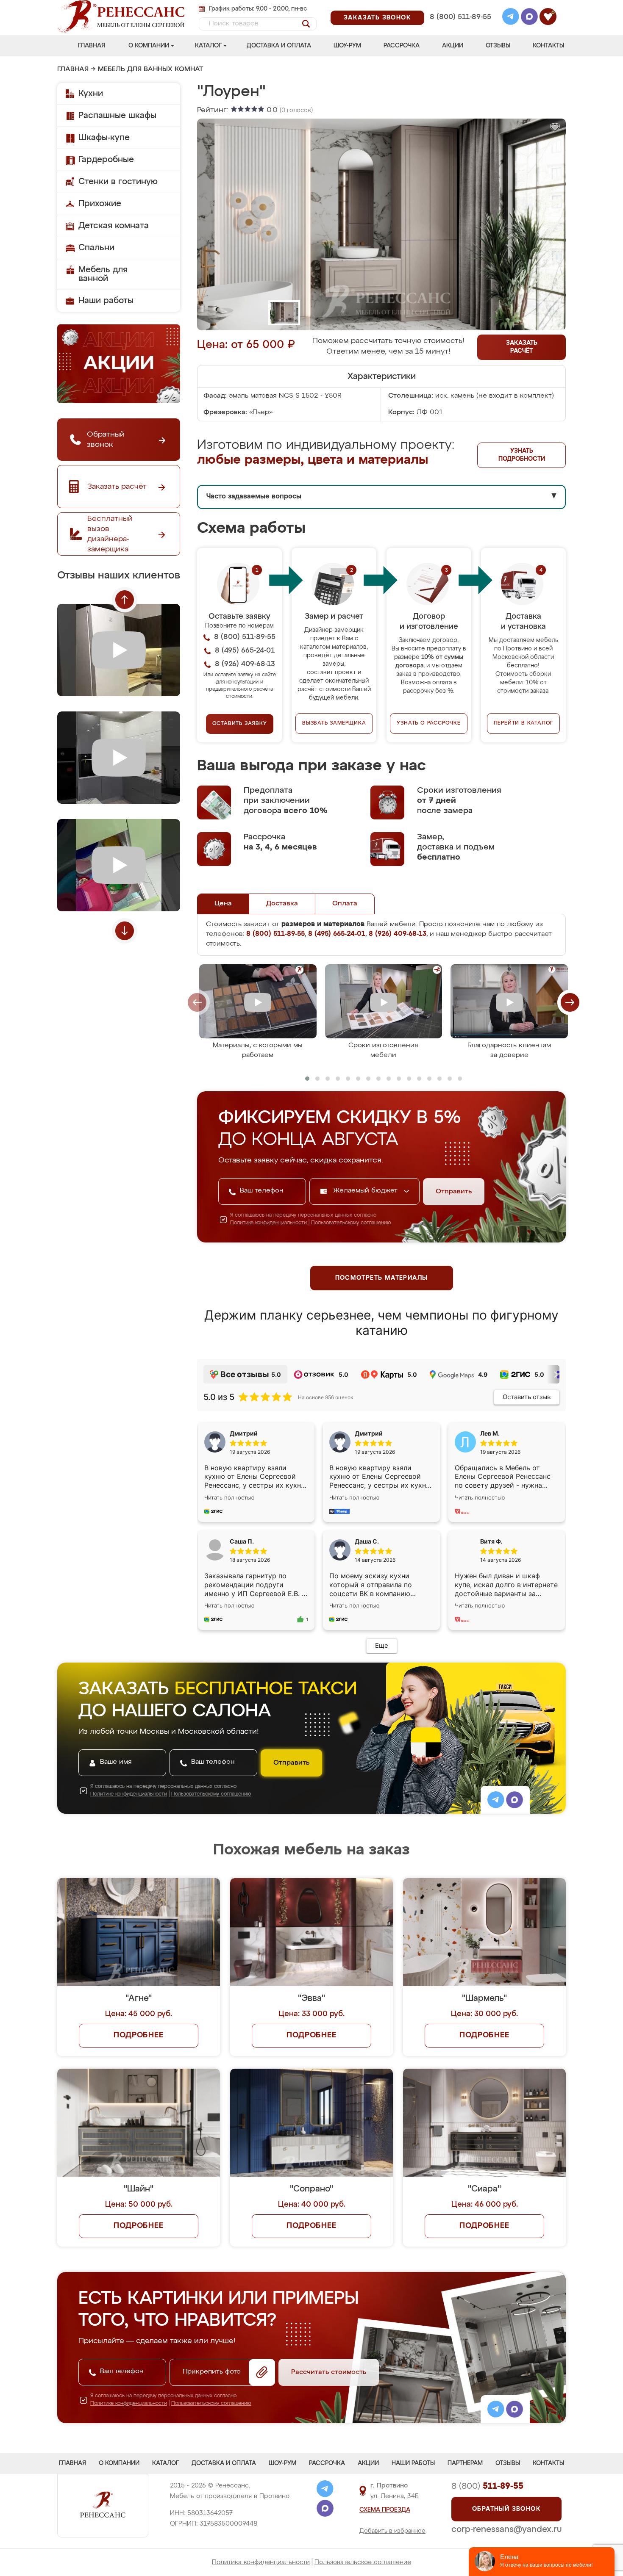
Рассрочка (402, 46)
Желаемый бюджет (366, 1191)
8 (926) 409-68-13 (460, 28)
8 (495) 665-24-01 (460, 6)
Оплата (345, 904)
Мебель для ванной (103, 274)
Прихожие (100, 204)
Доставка (282, 904)
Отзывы (498, 46)
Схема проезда (385, 2510)
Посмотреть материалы (382, 1278)
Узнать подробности (522, 455)
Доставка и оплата (279, 46)
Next (125, 931)
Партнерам (465, 2463)
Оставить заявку (240, 724)
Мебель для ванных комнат (150, 69)
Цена (223, 904)
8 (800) (487, 2486)
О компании (149, 46)
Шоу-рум (347, 46)
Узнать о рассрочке (428, 723)
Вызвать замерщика (334, 723)
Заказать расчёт (522, 347)
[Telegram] (511, 18)
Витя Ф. (491, 1541)
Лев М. (490, 1433)
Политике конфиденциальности (268, 1223)
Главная (92, 46)
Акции (453, 46)
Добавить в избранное (392, 2531)
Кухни (91, 94)
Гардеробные (106, 160)
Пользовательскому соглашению (351, 1223)
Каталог (208, 46)
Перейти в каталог (524, 723)
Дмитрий (369, 1433)
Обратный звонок (506, 2509)
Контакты (548, 46)
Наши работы (106, 301)
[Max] (529, 18)
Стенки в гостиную (118, 182)
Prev (125, 600)
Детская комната (114, 226)
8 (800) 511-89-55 (460, 17)
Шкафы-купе (104, 138)
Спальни (96, 248)
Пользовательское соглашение (363, 2562)
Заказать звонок (377, 18)
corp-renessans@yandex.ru (506, 2529)
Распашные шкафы (117, 116)
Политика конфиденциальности (261, 2562)
